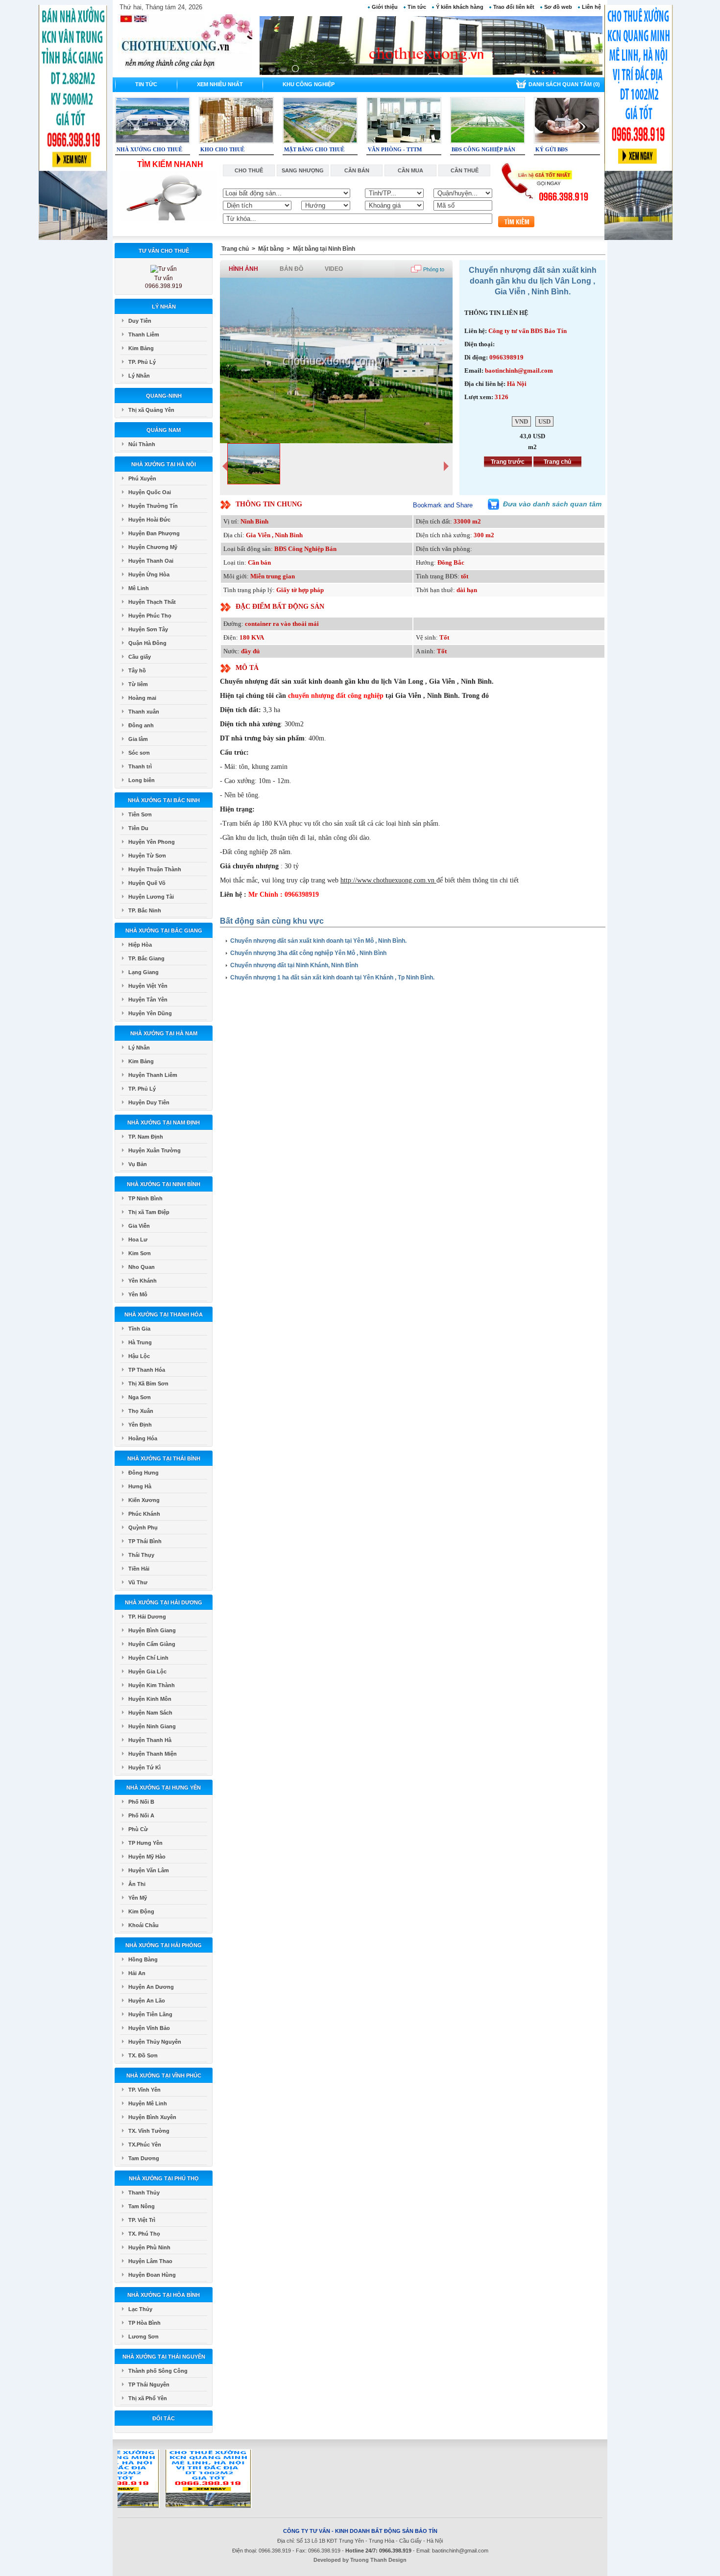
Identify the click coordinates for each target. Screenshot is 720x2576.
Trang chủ (235, 249)
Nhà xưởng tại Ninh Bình (164, 1184)
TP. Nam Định (146, 1137)
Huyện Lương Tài (151, 897)
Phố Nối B (141, 1802)
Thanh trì (140, 766)
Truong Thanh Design (378, 2560)
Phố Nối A (141, 1815)
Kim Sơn (140, 1253)
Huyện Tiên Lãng (150, 2014)
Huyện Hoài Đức (149, 520)
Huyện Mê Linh (148, 2103)
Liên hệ (591, 7)
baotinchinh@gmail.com (460, 2551)
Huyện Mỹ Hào (147, 1857)
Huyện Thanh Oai (151, 561)
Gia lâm (138, 739)
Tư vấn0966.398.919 (164, 282)
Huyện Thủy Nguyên (155, 2042)
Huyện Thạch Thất (152, 602)
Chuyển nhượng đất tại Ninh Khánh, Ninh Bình (294, 965)
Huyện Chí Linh (148, 1658)
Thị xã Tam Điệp (149, 1212)
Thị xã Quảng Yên (151, 410)
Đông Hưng (144, 1473)
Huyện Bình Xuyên (152, 2117)
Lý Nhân (164, 307)
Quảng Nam (164, 430)
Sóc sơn (139, 753)
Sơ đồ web (558, 7)
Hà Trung (140, 1342)
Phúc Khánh (144, 1514)
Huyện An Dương (151, 1987)
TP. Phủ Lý (142, 362)
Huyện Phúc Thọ (150, 616)
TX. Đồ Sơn (143, 2055)
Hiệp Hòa (140, 945)
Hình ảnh (243, 269)
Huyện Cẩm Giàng (152, 1644)
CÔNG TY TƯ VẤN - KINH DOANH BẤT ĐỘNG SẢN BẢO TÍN (360, 2531)
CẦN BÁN (357, 170)
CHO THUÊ (249, 170)
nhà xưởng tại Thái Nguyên (164, 2357)
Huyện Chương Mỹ (153, 547)
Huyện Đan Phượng (154, 533)
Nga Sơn (140, 1397)
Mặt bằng (271, 249)
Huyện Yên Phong (152, 842)
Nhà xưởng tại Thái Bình (164, 1458)
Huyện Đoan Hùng (152, 2275)
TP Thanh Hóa (147, 1370)
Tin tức (417, 7)
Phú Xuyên (142, 478)
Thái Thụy (141, 1555)
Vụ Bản (138, 1164)
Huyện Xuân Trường (155, 1150)
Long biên (142, 780)
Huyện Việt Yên (148, 986)
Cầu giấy (140, 657)
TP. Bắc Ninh (145, 910)
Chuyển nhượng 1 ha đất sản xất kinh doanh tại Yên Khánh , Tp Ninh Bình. (332, 978)
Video (334, 269)
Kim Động (141, 1911)
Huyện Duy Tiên (149, 1102)
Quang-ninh (164, 396)
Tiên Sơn (140, 814)
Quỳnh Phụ (143, 1527)
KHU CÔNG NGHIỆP (309, 84)
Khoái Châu (144, 1925)
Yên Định (140, 1425)
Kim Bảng (141, 348)
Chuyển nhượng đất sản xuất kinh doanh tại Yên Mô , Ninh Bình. (318, 941)
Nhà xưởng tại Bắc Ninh (164, 800)
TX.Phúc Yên (145, 2145)
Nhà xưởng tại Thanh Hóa (164, 1314)
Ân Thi (137, 1884)
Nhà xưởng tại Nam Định (164, 1122)
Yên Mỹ (138, 1898)
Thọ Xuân (141, 1411)
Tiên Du (138, 828)
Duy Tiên (140, 321)
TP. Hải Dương (147, 1617)
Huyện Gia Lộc (147, 1671)
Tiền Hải (139, 1569)
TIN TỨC (146, 84)
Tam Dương (144, 2158)
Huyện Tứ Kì (144, 1767)
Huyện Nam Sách (150, 1713)
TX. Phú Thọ (144, 2234)
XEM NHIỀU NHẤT (220, 84)
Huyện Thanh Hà (150, 1740)
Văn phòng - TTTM (395, 149)
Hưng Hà (140, 1486)
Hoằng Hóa (143, 1438)
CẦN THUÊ (465, 170)
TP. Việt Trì (142, 2220)
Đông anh (141, 725)
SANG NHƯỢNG (303, 170)
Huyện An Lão (147, 2001)
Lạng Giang (144, 972)
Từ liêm (138, 684)
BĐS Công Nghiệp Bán (483, 149)
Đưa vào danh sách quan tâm (552, 504)
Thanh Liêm (144, 334)
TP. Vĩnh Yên (144, 2090)
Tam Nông (142, 2206)
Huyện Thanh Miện (153, 1754)
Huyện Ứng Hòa (149, 574)
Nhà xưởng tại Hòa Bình (164, 2295)
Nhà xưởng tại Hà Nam (164, 1033)
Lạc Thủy (140, 2309)
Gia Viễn (139, 1226)
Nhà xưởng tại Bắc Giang (164, 930)
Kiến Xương (144, 1500)
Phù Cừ (138, 1829)
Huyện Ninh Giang (152, 1726)
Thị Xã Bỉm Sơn (148, 1383)
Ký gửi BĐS (552, 149)
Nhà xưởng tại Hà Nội (164, 464)
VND (521, 421)
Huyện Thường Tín (153, 506)
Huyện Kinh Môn (150, 1699)
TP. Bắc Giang (146, 958)
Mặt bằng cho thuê (314, 149)
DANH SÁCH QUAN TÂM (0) (564, 84)
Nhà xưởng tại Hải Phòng (164, 1945)
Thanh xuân (144, 712)
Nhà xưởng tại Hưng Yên (164, 1788)
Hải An (137, 1973)
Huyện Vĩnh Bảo (149, 2028)
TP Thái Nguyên (149, 2385)
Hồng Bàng (143, 1959)
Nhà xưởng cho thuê (149, 149)
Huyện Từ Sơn (147, 856)
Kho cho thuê (222, 149)
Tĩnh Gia (139, 1329)
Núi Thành (142, 444)
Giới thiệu (385, 7)
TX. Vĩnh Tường (149, 2131)
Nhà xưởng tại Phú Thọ (164, 2178)
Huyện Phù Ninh (149, 2247)
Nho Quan (142, 1267)
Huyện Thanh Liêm (153, 1075)
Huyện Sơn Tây (148, 629)
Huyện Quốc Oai (150, 492)
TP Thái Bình (145, 1541)
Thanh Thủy (144, 2193)
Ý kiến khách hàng (460, 7)
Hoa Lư (138, 1240)
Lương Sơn (144, 2337)
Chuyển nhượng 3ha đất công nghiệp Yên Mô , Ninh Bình (308, 953)
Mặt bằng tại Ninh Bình (324, 249)
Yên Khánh (143, 1281)
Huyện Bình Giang (152, 1630)
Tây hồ (137, 670)
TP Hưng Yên (145, 1843)
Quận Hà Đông (147, 643)
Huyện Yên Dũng (150, 1013)
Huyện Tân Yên (148, 1000)
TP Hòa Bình (144, 2323)
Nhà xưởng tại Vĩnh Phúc (164, 2075)
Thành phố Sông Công (158, 2371)
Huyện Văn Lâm (149, 1870)
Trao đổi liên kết (514, 7)
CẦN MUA (410, 170)
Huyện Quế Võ (147, 883)
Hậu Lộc (139, 1356)
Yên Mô (138, 1294)
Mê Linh (139, 588)
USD (544, 421)
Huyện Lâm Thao (150, 2261)
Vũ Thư (138, 1582)
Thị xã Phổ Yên (148, 2398)
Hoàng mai (142, 698)
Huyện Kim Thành (152, 1685)
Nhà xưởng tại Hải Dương (164, 1602)
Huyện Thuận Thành (155, 869)
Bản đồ (291, 269)
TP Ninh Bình (145, 1198)
